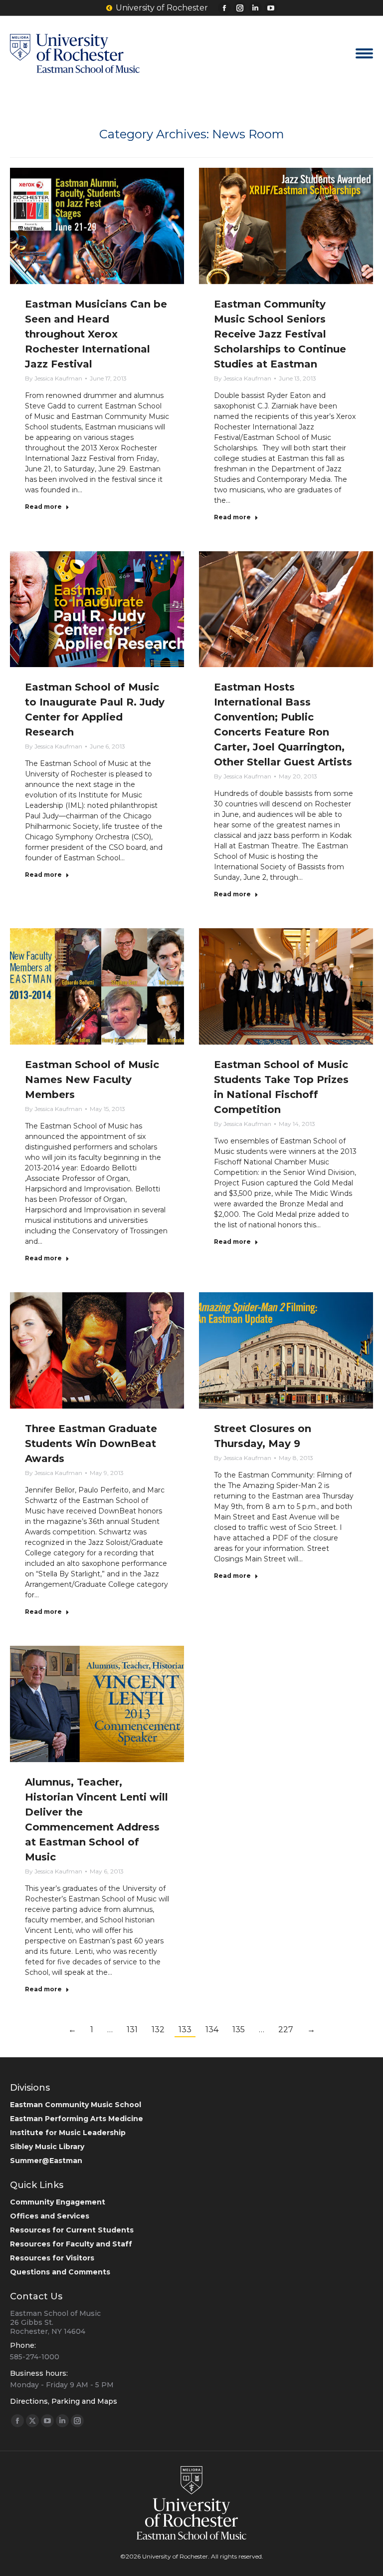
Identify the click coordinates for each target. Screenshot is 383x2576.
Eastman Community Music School (76, 2105)
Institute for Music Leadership (68, 2133)
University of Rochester (162, 8)
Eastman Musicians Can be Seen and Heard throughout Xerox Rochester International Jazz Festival (96, 334)
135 (239, 2029)
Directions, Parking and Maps (64, 2401)
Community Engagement (58, 2202)
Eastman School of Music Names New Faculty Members (92, 1080)
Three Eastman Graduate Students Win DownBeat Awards (91, 1444)
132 (158, 2029)
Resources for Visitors (52, 2258)
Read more (43, 507)
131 (132, 2029)
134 (212, 2029)
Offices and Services (50, 2216)
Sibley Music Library (47, 2147)
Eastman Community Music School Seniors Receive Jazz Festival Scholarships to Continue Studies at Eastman (280, 334)
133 (185, 2029)
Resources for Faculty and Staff (71, 2244)
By (54, 378)
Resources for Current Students (72, 2230)
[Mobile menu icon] (364, 53)
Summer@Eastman (46, 2161)
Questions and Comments (60, 2272)
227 (286, 2029)
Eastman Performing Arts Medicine (77, 2119)
